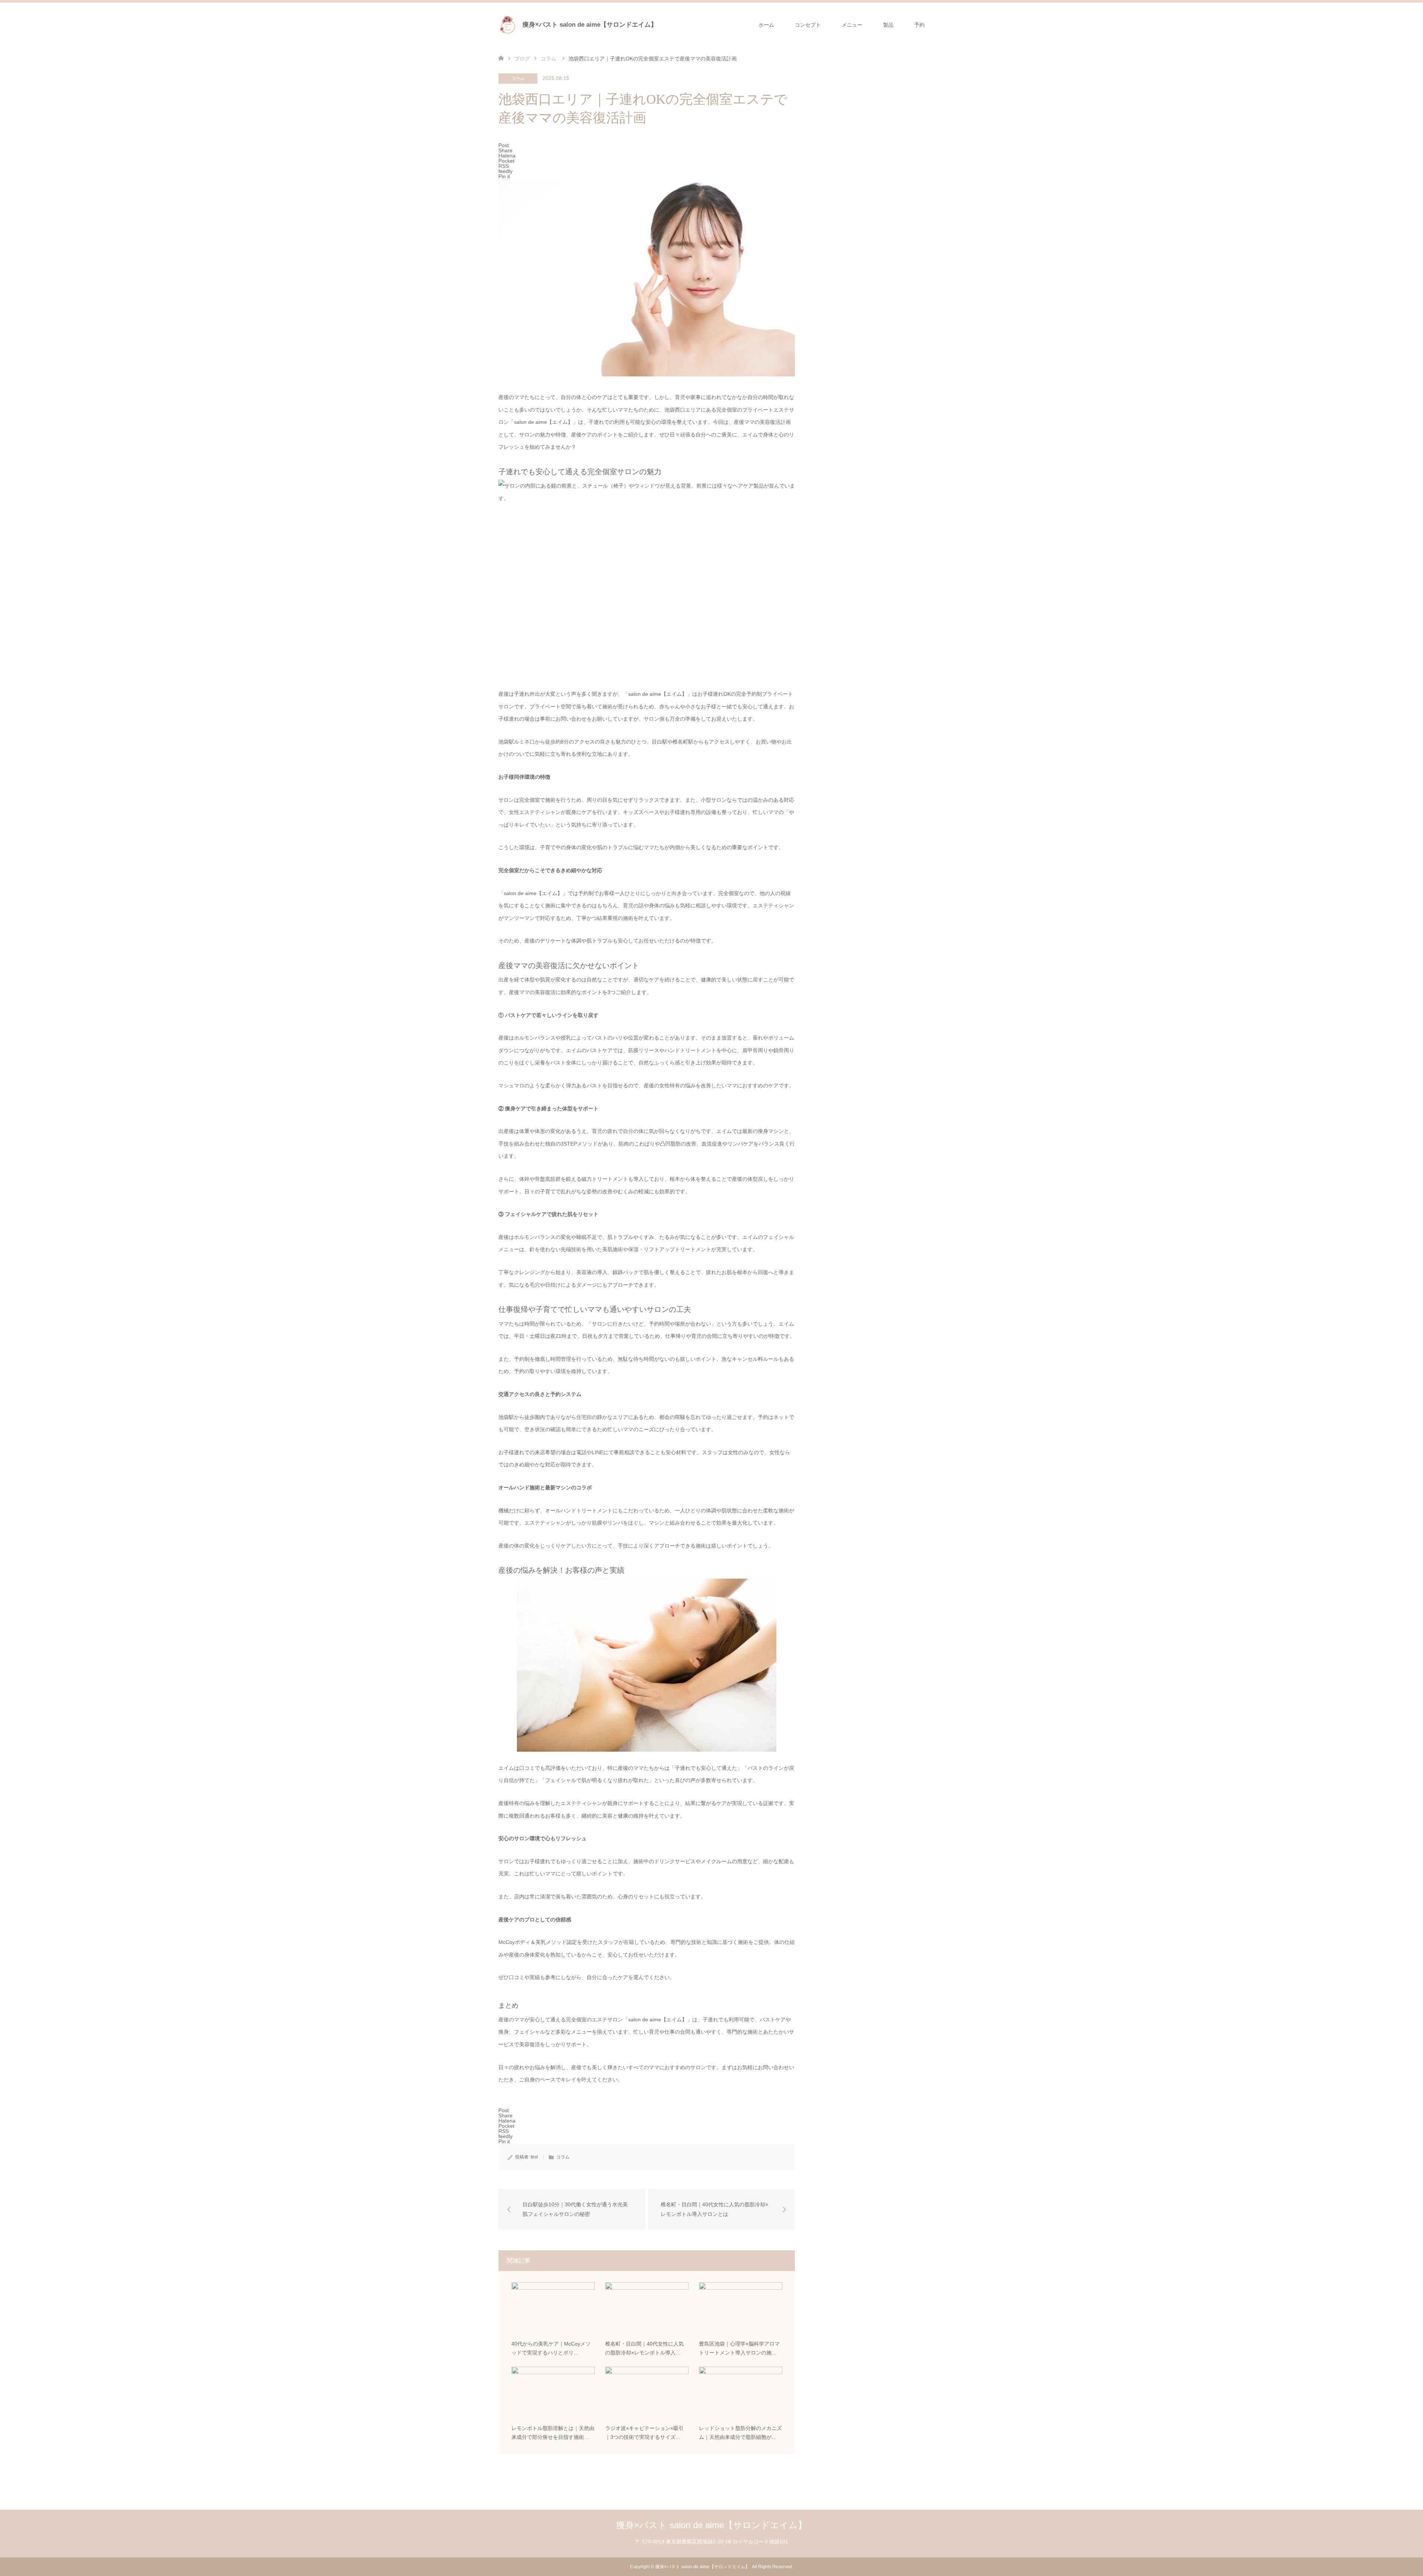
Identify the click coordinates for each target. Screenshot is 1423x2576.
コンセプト (808, 25)
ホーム (766, 25)
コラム (518, 79)
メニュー (852, 25)
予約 (919, 25)
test (534, 2157)
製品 (888, 25)
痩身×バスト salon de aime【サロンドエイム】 (590, 25)
